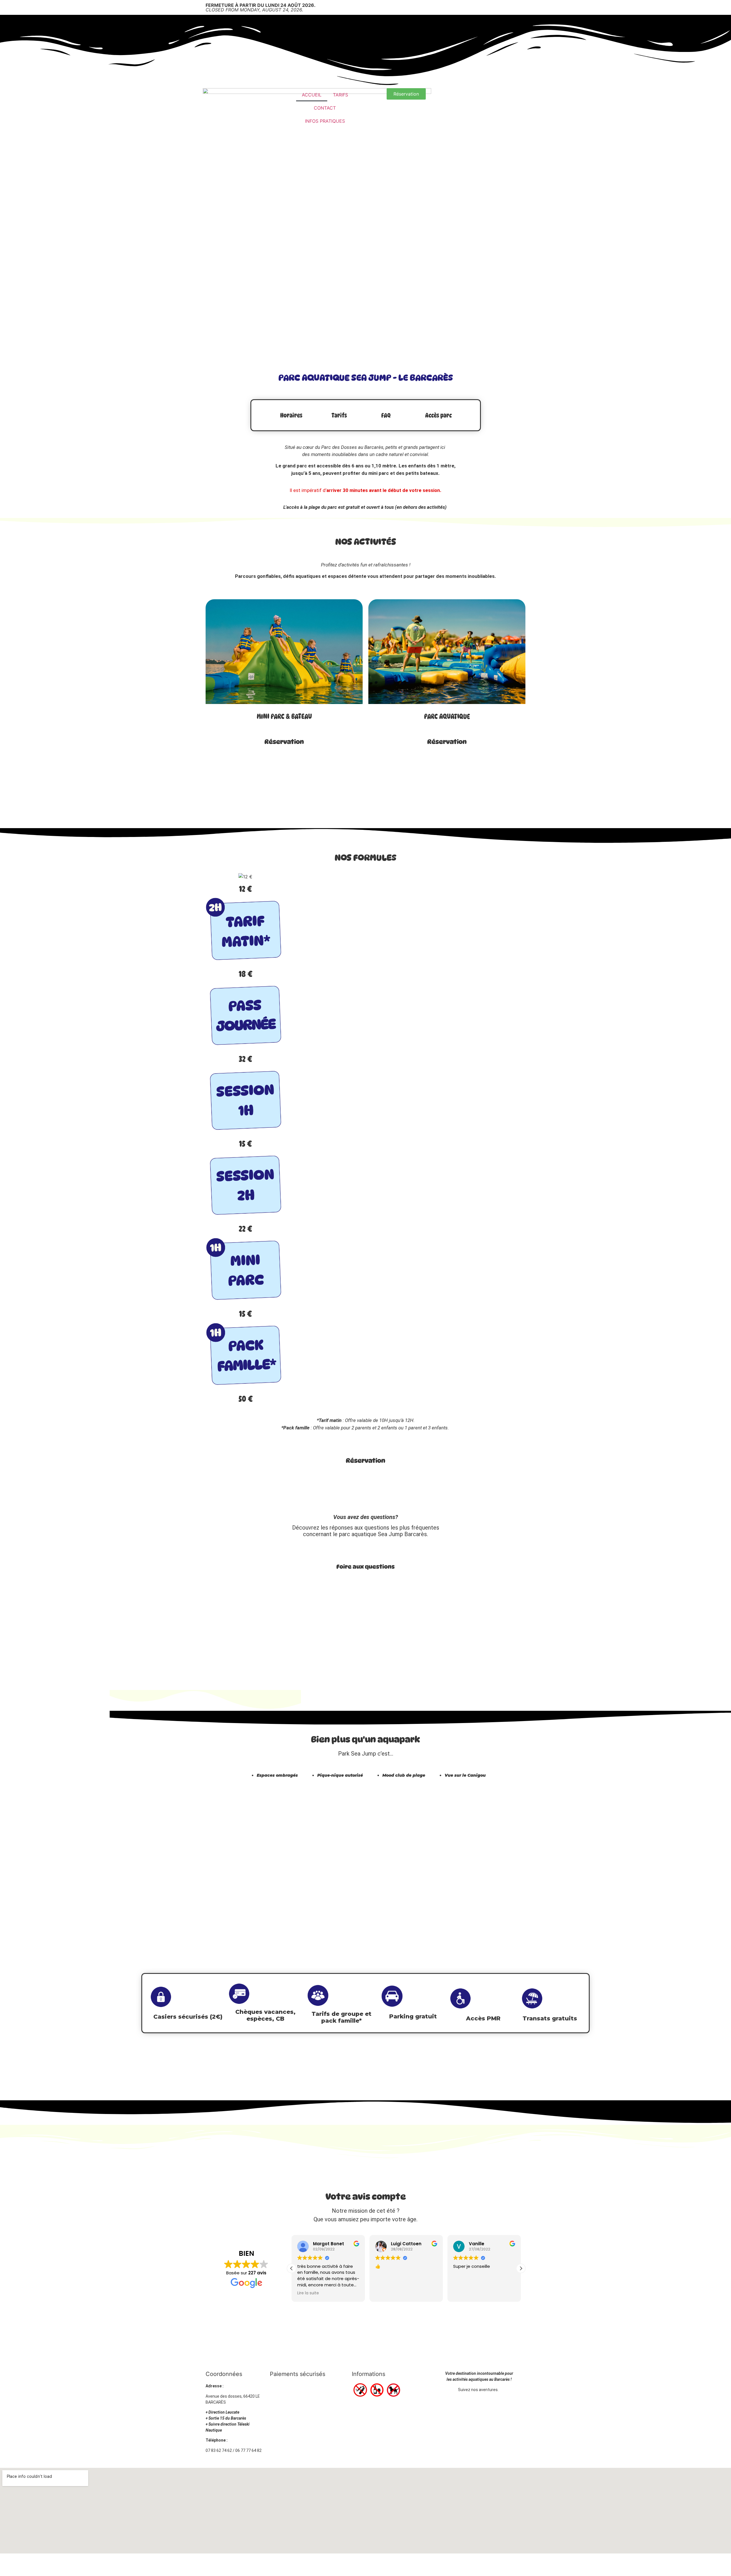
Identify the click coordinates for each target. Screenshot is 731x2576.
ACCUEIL (312, 95)
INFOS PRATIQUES (325, 121)
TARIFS (341, 95)
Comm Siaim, (406, 2565)
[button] (521, 2268)
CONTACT (325, 108)
